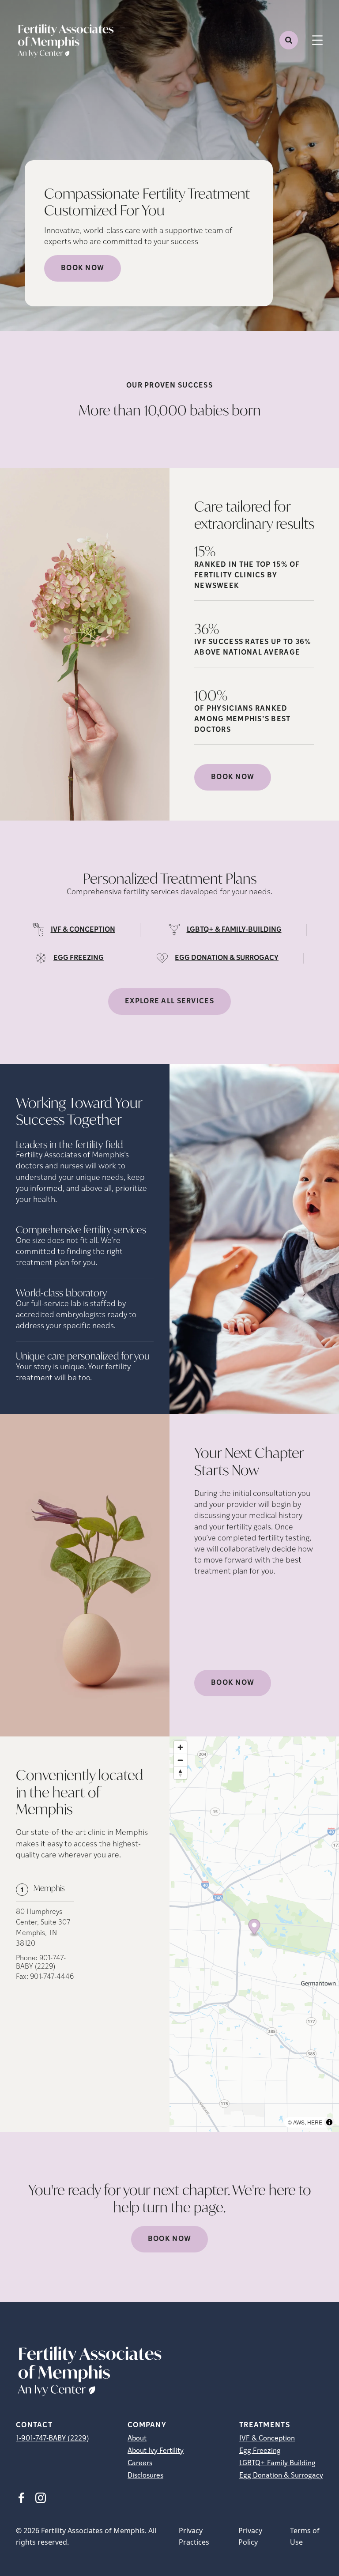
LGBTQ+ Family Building (277, 2463)
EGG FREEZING (79, 958)
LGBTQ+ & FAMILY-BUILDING (234, 930)
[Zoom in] (180, 1747)
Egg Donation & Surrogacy (281, 2476)
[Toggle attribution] (329, 2122)
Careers (140, 2463)
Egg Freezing (260, 2451)
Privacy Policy (250, 2536)
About (137, 2439)
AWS (299, 2122)
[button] (254, 1928)
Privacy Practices (194, 2536)
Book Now (83, 268)
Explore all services (169, 1002)
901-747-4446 (52, 1977)
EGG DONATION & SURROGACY (227, 958)
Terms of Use (305, 2536)
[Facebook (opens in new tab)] (21, 2498)
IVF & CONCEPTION (83, 930)
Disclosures (145, 2476)
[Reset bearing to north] (180, 1773)
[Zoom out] (180, 1760)
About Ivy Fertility (156, 2451)
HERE (315, 2122)
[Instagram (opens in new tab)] (41, 2498)
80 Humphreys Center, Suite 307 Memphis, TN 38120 (43, 1928)
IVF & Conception (267, 2439)
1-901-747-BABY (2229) (53, 2439)
